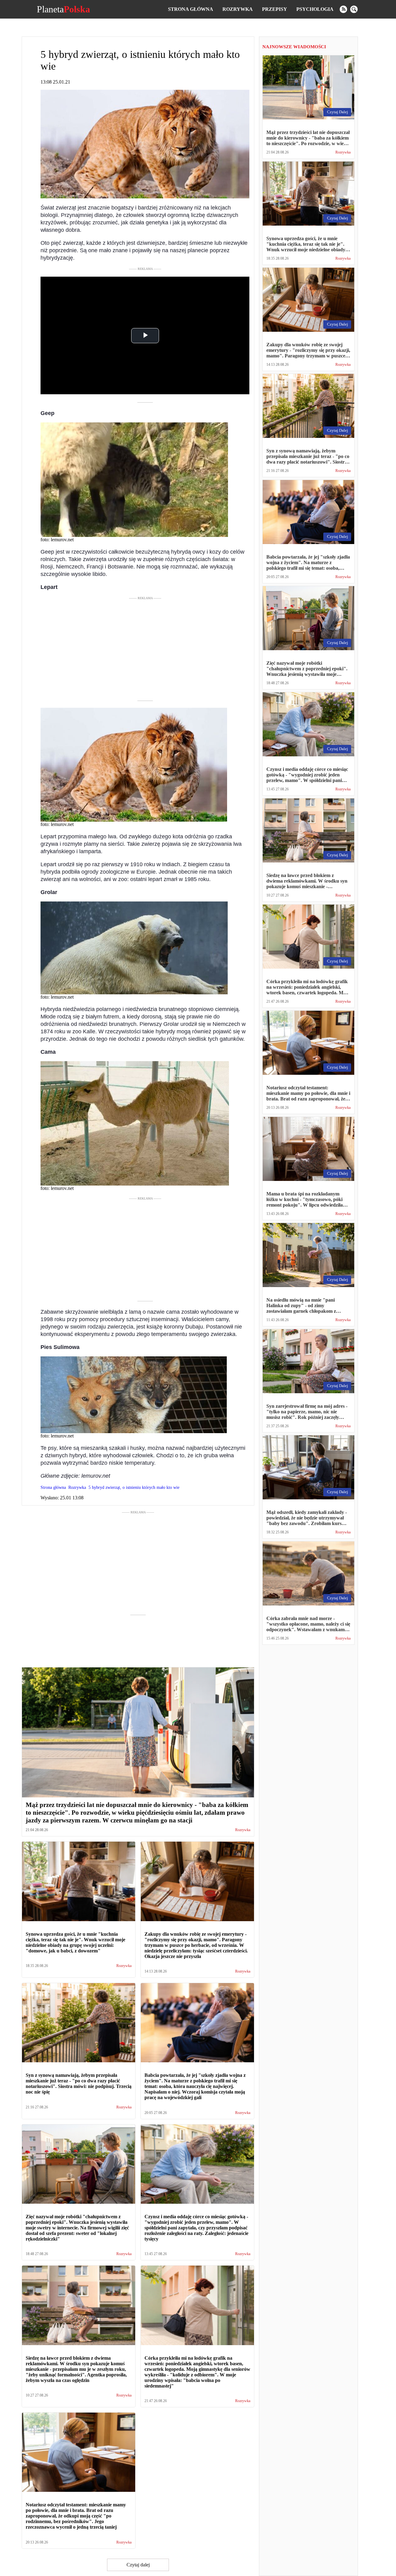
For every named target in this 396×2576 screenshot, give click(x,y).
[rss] (343, 9)
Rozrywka (238, 9)
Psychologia (315, 9)
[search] (354, 9)
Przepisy (275, 9)
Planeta (63, 9)
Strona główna (191, 9)
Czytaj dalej (138, 2565)
